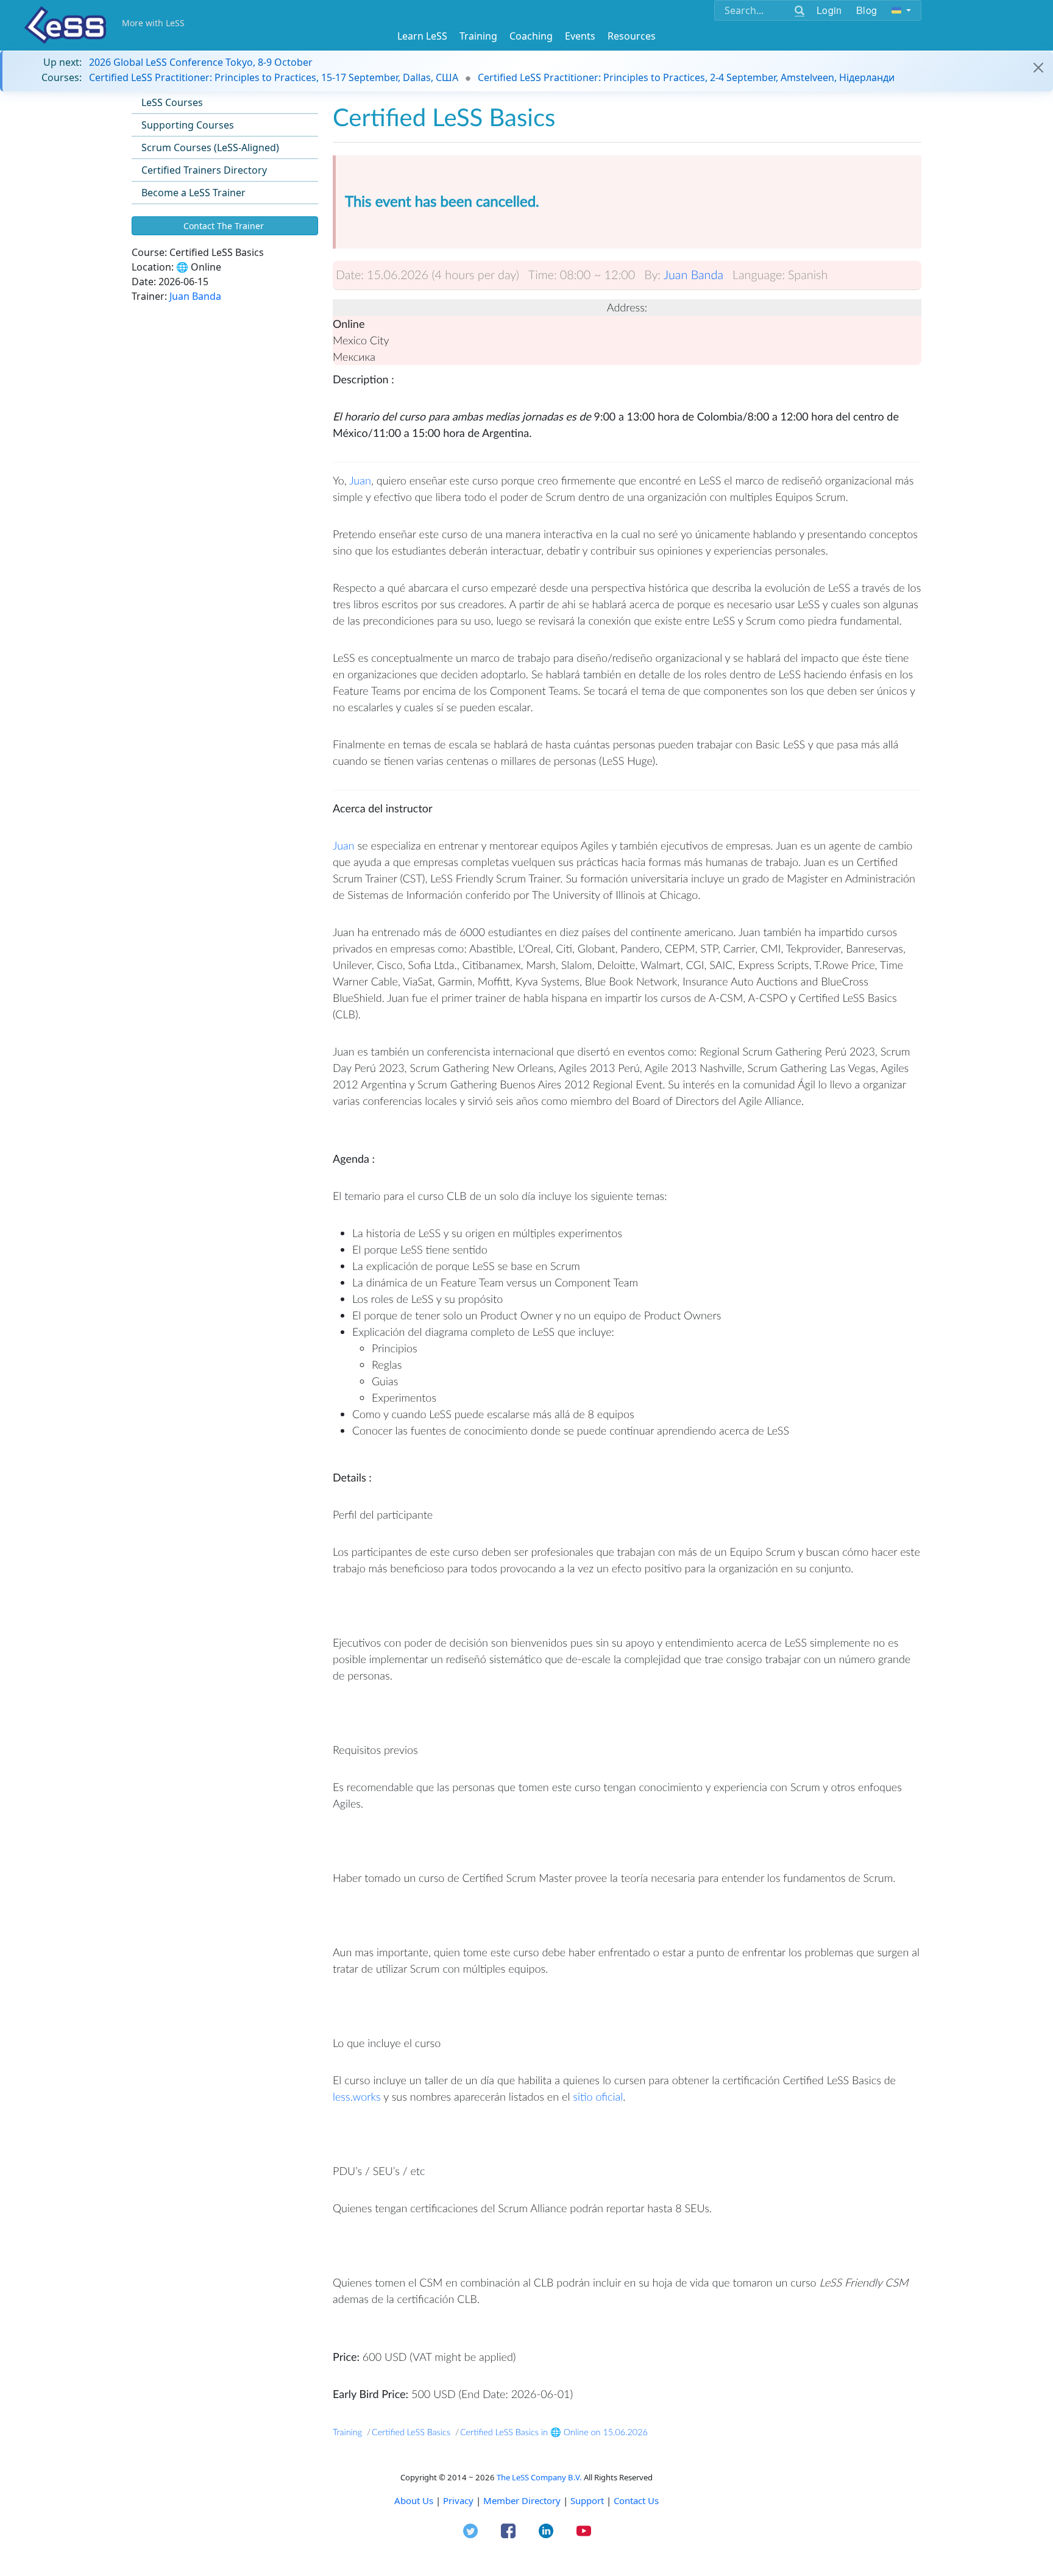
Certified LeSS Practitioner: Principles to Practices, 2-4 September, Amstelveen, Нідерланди (686, 77)
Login (829, 10)
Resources (632, 36)
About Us (414, 2500)
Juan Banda (195, 296)
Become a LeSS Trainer (193, 193)
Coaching (531, 36)
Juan (360, 480)
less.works (357, 2096)
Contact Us (636, 2500)
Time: (543, 275)
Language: (759, 275)
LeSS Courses (172, 102)
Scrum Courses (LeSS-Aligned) (210, 147)
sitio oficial (598, 2096)
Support (587, 2500)
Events (580, 36)
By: (652, 275)
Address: (627, 307)
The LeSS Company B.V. (539, 2477)
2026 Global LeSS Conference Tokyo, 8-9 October (201, 62)
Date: (350, 275)
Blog (867, 10)
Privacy (458, 2500)
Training (478, 36)
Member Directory (522, 2500)
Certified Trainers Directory (204, 170)
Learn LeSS (422, 36)
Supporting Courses (188, 125)
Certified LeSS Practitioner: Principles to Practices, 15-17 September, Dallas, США (274, 77)
